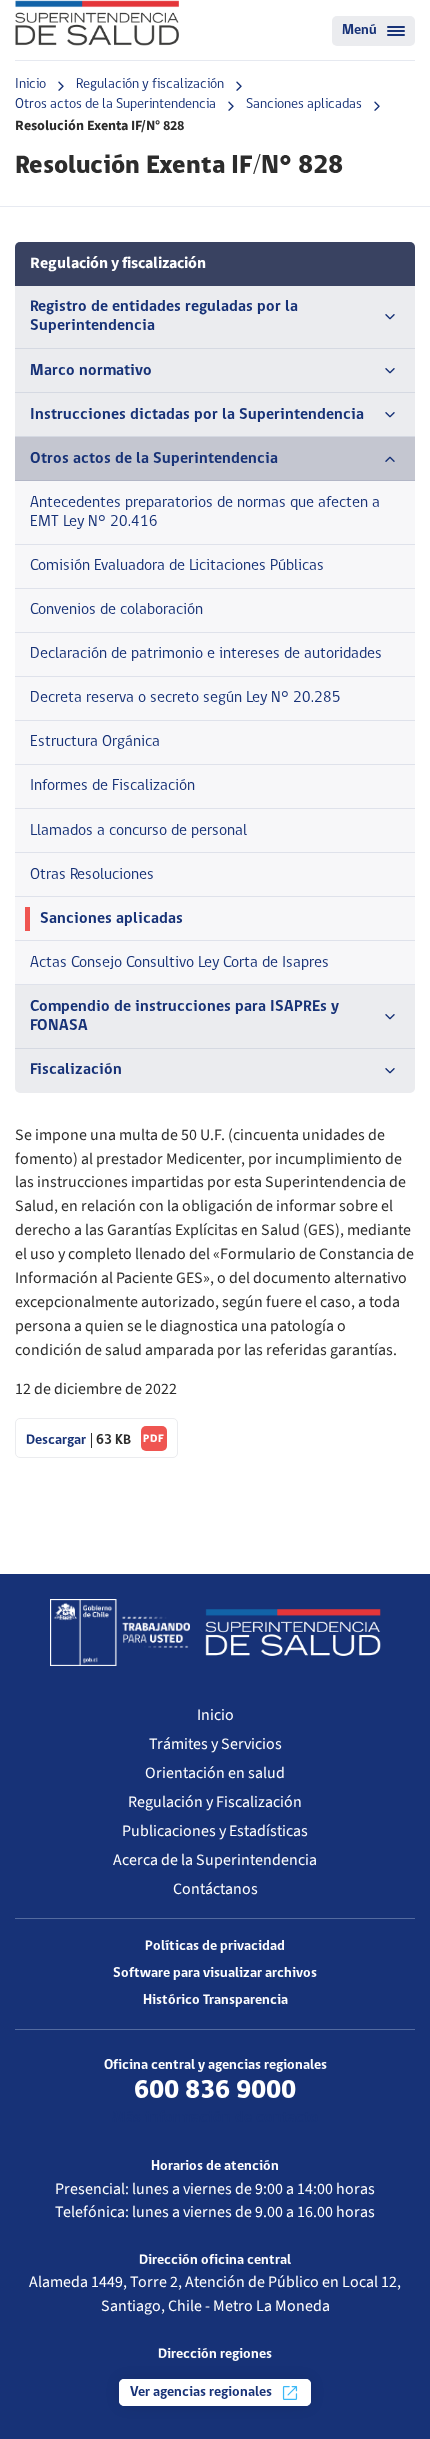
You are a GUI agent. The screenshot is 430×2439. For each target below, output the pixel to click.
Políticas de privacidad (215, 1946)
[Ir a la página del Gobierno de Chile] (120, 1632)
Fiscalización (76, 1070)
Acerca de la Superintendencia (215, 1860)
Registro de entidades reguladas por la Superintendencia (164, 316)
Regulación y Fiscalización (215, 1802)
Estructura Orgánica (95, 742)
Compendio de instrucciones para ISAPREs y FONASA (184, 1016)
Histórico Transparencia (215, 2000)
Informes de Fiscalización (112, 786)
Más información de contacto (215, 2118)
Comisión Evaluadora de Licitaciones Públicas (177, 566)
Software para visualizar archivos (215, 1973)
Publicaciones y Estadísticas (215, 1831)
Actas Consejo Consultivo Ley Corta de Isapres (179, 963)
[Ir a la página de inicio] (97, 23)
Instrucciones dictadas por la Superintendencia (197, 415)
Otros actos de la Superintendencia (115, 104)
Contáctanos (215, 1889)
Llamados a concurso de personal (138, 831)
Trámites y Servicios (215, 1744)
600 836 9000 (215, 2091)
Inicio (30, 84)
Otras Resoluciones (92, 875)
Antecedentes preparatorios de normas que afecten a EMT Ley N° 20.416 (205, 512)
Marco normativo (91, 371)
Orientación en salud (215, 1773)
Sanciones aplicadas (304, 104)
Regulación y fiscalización (150, 84)
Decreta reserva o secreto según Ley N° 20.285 (185, 698)
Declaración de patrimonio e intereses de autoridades (206, 654)
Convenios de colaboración (116, 610)
